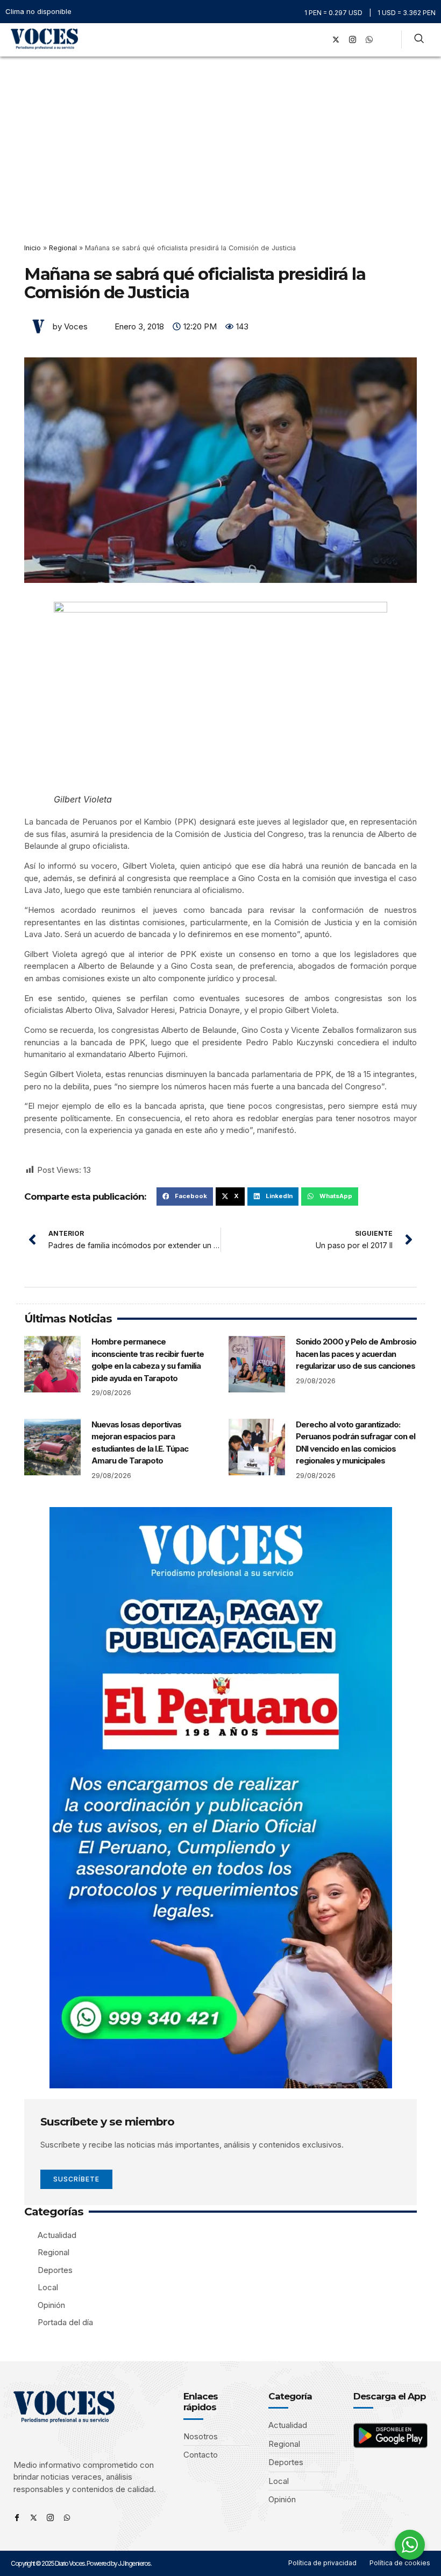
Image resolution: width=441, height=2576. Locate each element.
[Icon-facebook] (17, 2518)
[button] (304, 40)
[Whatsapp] (67, 2518)
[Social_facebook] (319, 40)
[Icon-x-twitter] (34, 2518)
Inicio (33, 248)
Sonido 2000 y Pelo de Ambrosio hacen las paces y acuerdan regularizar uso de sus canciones (356, 1354)
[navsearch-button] (419, 40)
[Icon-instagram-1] (352, 40)
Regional (63, 248)
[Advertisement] (220, 137)
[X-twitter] (336, 40)
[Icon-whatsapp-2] (369, 40)
